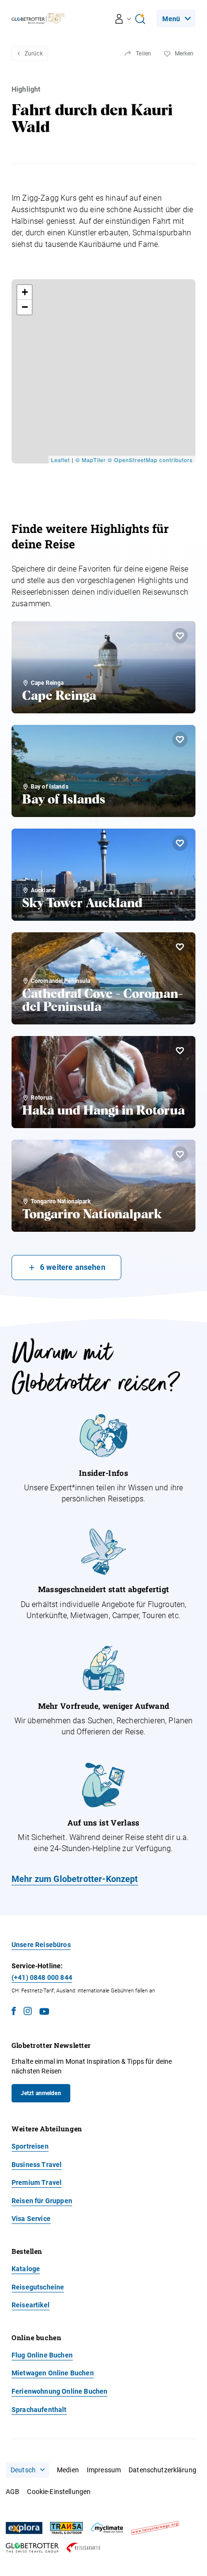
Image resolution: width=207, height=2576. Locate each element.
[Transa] (66, 2528)
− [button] (25, 307)
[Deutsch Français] (27, 2470)
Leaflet (60, 460)
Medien (68, 2470)
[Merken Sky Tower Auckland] (180, 843)
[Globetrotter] (32, 2548)
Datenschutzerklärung (162, 2470)
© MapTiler (91, 460)
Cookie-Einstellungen (59, 2492)
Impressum (104, 2470)
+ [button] (25, 292)
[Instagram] (28, 2013)
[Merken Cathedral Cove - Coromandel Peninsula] (180, 947)
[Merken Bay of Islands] (180, 739)
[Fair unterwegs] (155, 2528)
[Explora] (24, 2528)
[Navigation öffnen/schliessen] (123, 19)
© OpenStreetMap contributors (150, 460)
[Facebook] (14, 2013)
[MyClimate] (107, 2528)
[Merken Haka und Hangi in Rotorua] (180, 1050)
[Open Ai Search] (140, 19)
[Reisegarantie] (83, 2548)
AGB (13, 2492)
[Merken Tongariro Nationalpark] (180, 1154)
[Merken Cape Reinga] (180, 636)
